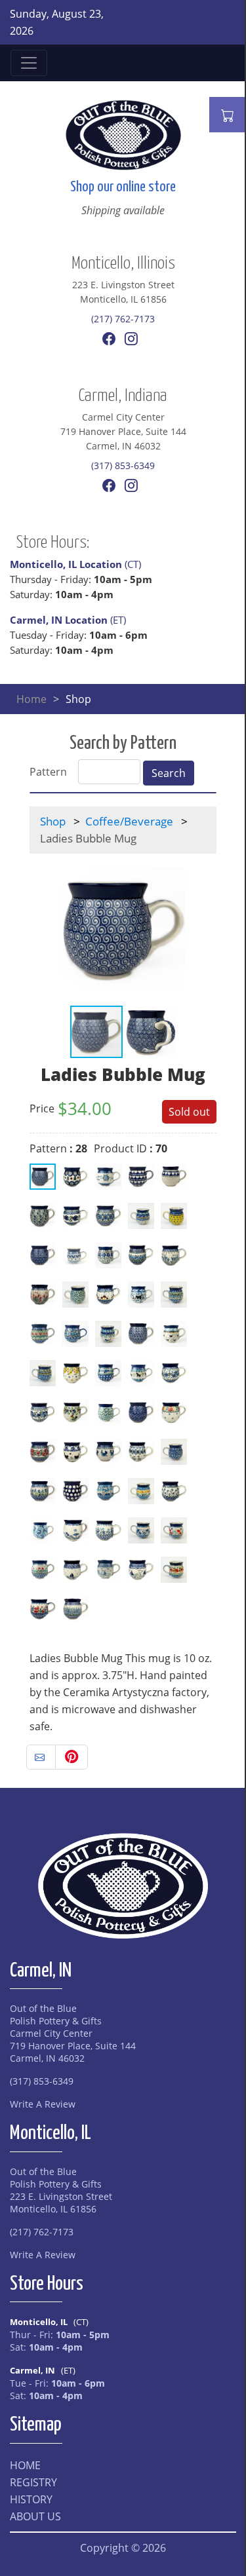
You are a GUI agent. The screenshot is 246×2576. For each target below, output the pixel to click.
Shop (53, 821)
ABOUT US (35, 2516)
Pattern (48, 772)
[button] (205, 929)
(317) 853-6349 (123, 465)
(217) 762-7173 (123, 319)
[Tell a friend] (41, 1757)
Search (169, 773)
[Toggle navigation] (29, 63)
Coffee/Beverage (129, 821)
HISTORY (31, 2499)
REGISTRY (33, 2482)
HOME (25, 2465)
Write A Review (43, 2104)
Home (31, 699)
